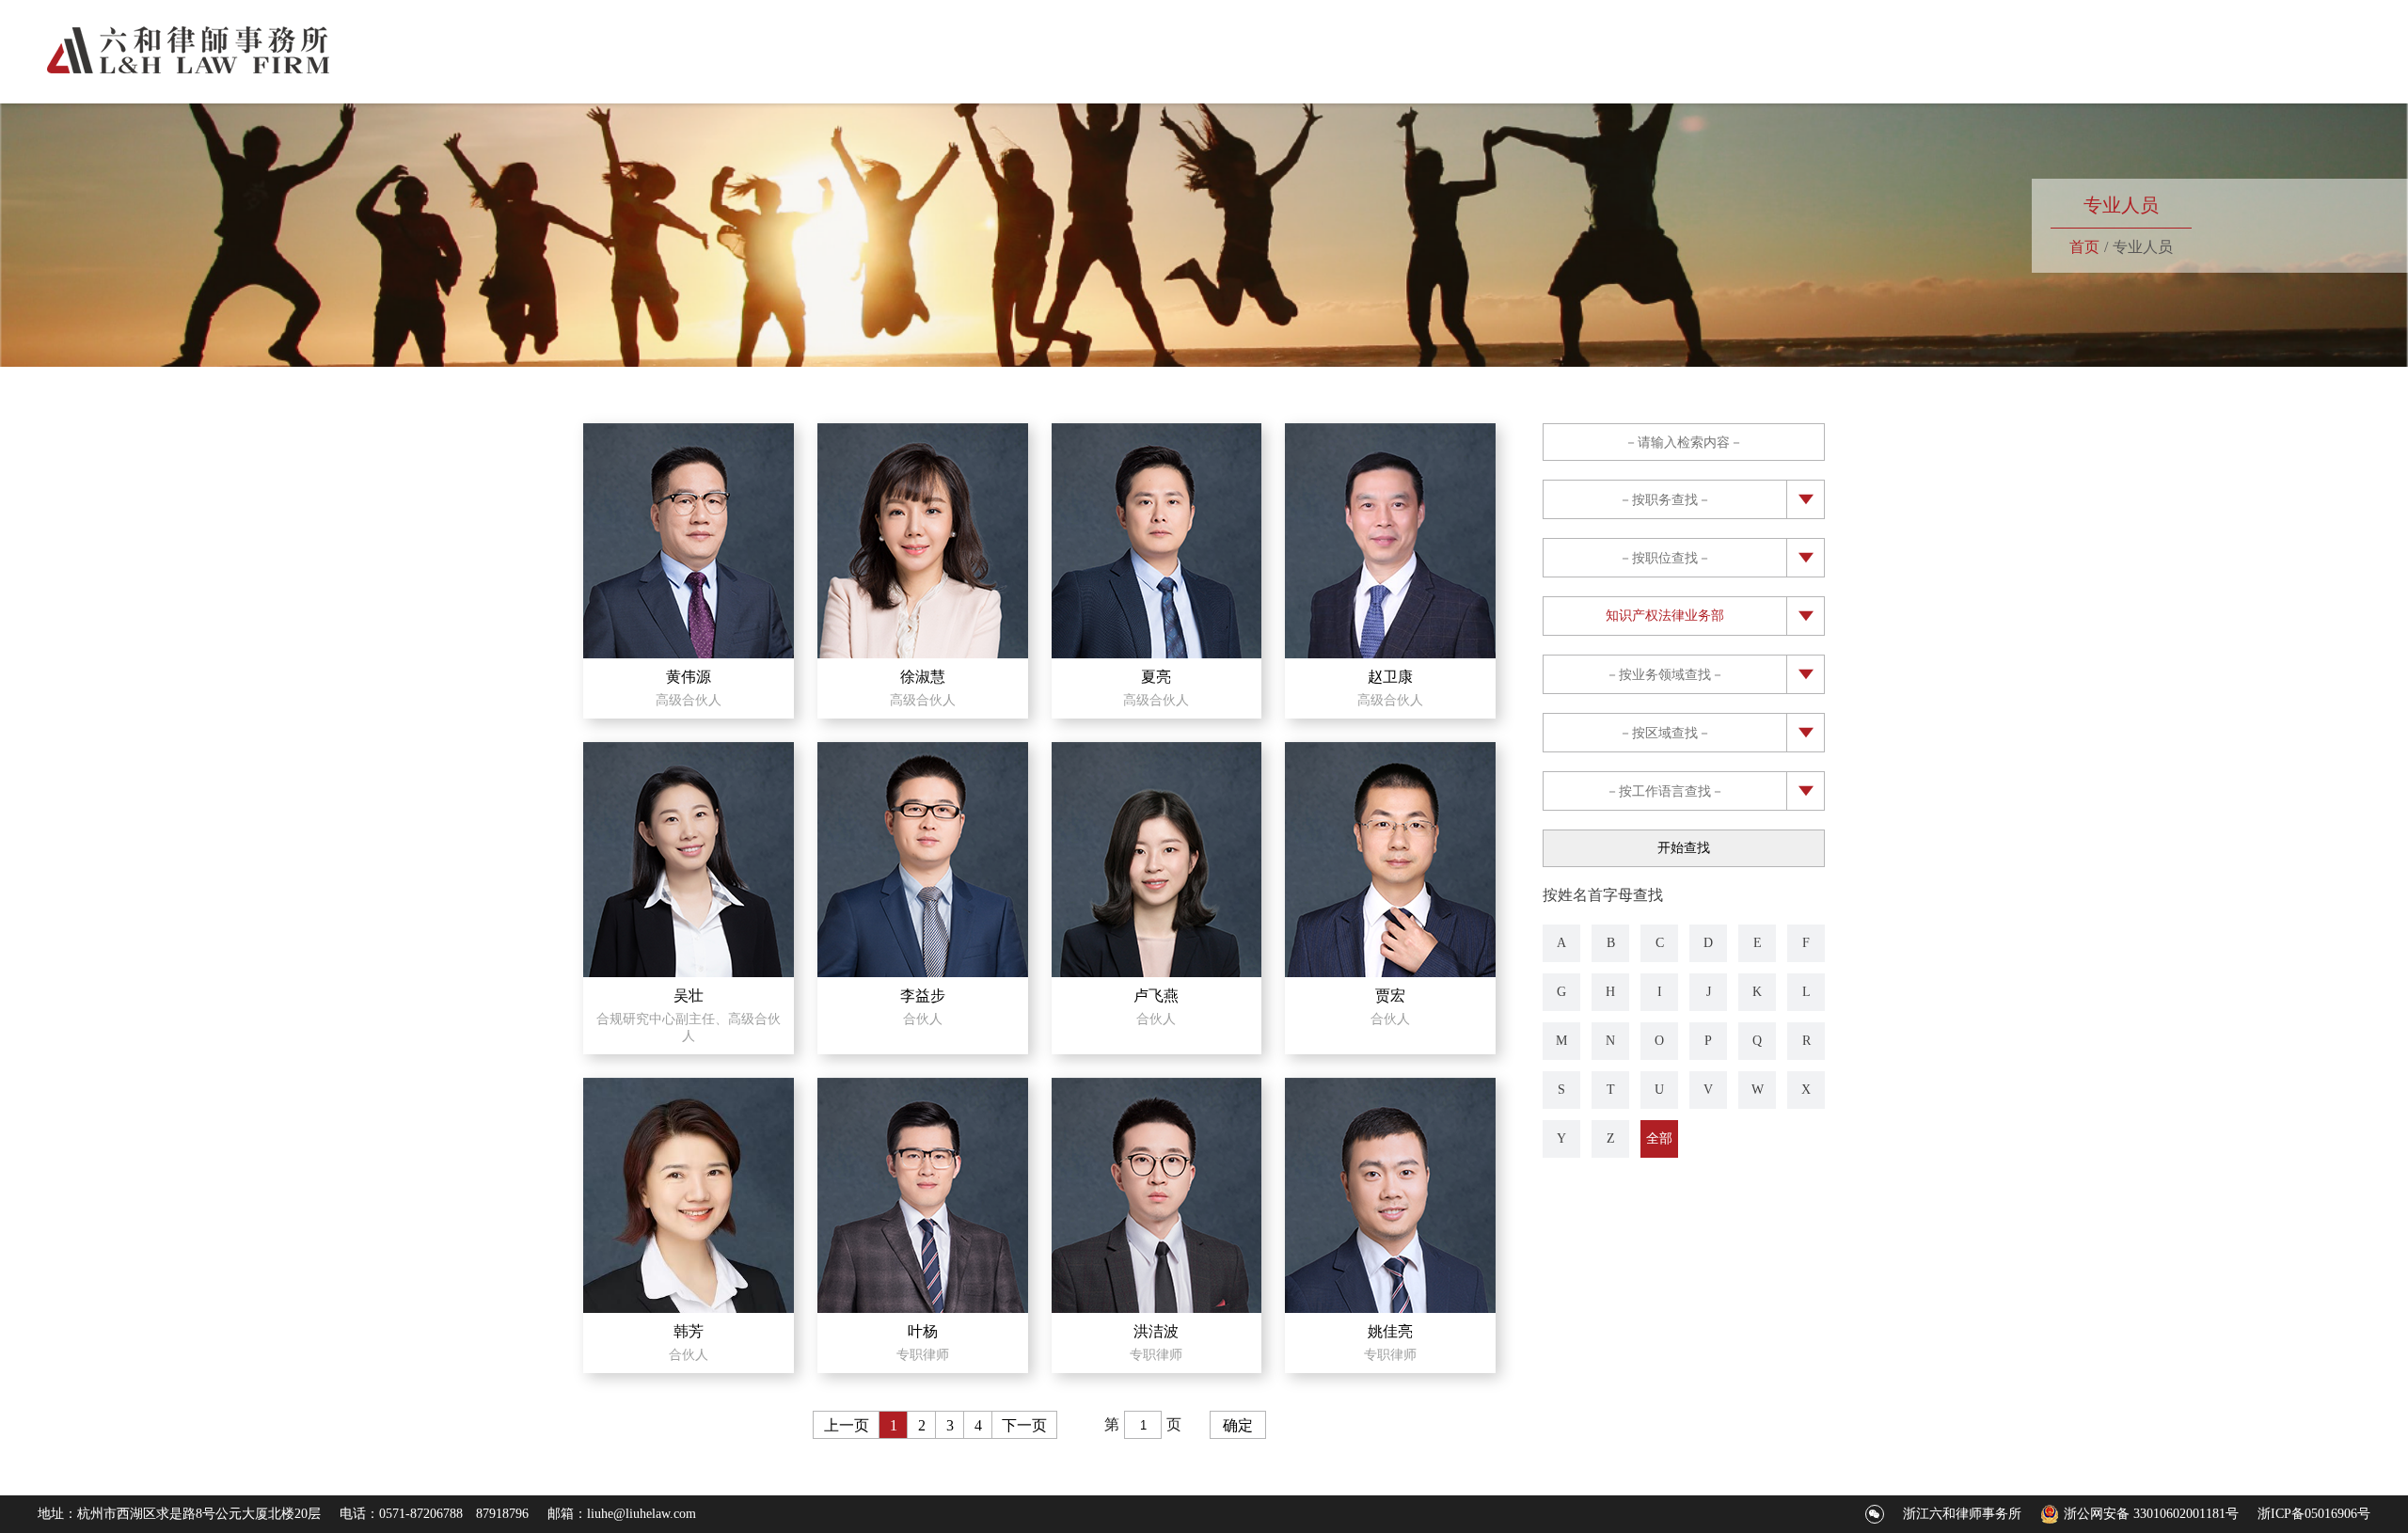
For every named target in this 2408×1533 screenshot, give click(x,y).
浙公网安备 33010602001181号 (2151, 1514)
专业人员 (2033, 71)
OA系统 (2362, 36)
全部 (1659, 1138)
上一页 (847, 1425)
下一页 (1024, 1425)
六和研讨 (2247, 71)
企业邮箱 (2293, 36)
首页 (1726, 71)
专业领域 (1925, 71)
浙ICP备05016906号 (2314, 1514)
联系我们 (2354, 71)
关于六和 (1818, 71)
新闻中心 (2140, 71)
